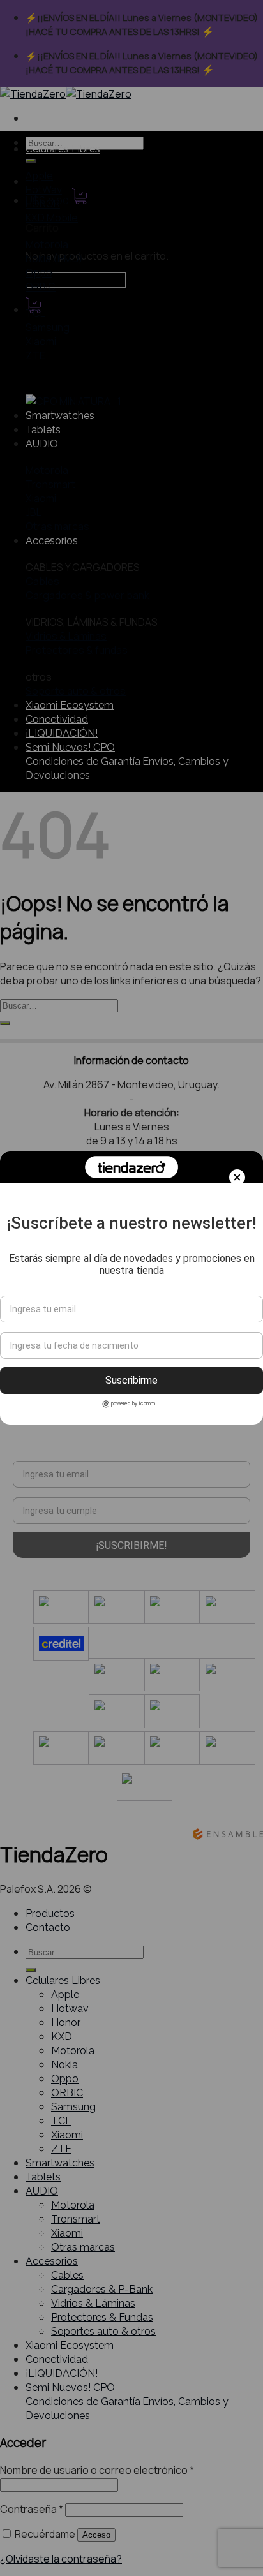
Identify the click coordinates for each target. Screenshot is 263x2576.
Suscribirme (131, 1380)
